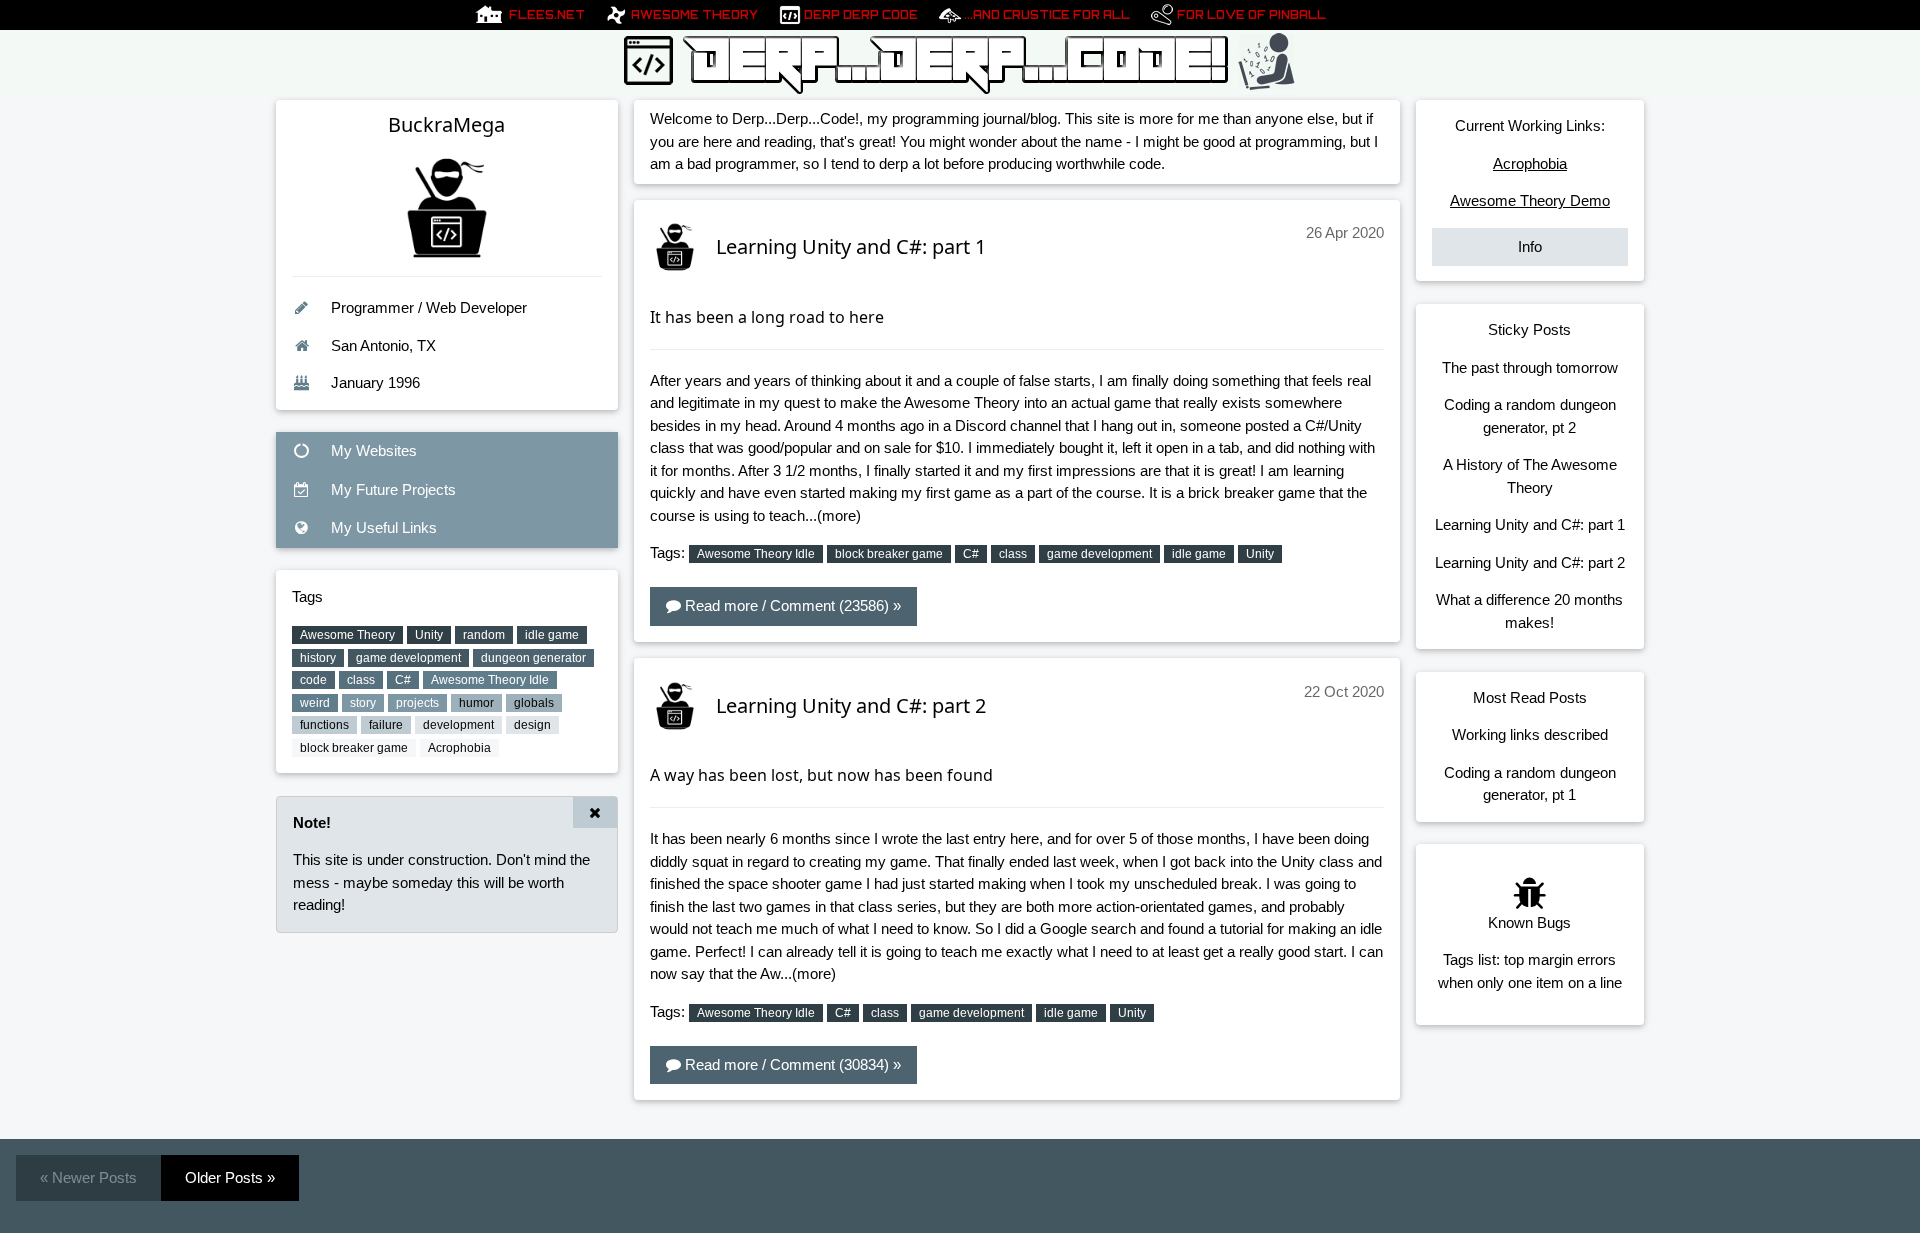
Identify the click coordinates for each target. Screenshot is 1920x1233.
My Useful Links (382, 527)
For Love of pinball (1251, 15)
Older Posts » (230, 1177)
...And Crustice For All (1047, 15)
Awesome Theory (694, 15)
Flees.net (547, 15)
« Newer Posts (88, 1177)
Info (1530, 246)
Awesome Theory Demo (1530, 200)
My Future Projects (391, 489)
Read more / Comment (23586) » (791, 605)
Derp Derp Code (861, 15)
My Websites (372, 450)
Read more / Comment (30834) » (791, 1064)
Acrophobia (1530, 163)
